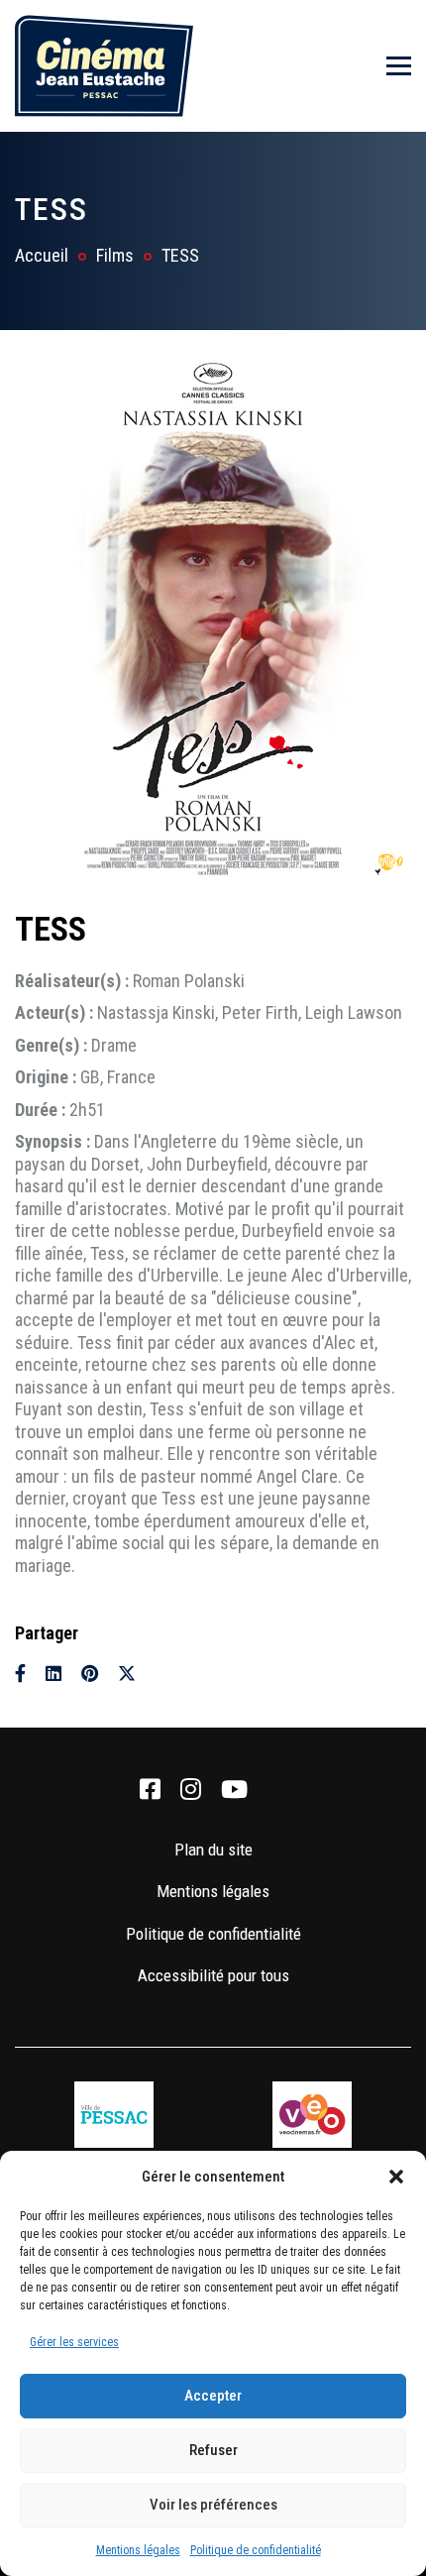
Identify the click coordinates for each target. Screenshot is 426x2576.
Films (115, 255)
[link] (150, 1790)
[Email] (162, 1674)
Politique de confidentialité (256, 2550)
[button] (396, 2177)
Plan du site (213, 1849)
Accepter (213, 2396)
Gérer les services (74, 2342)
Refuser (213, 2450)
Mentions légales (138, 2550)
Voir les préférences (213, 2505)
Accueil (42, 255)
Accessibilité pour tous (213, 1975)
